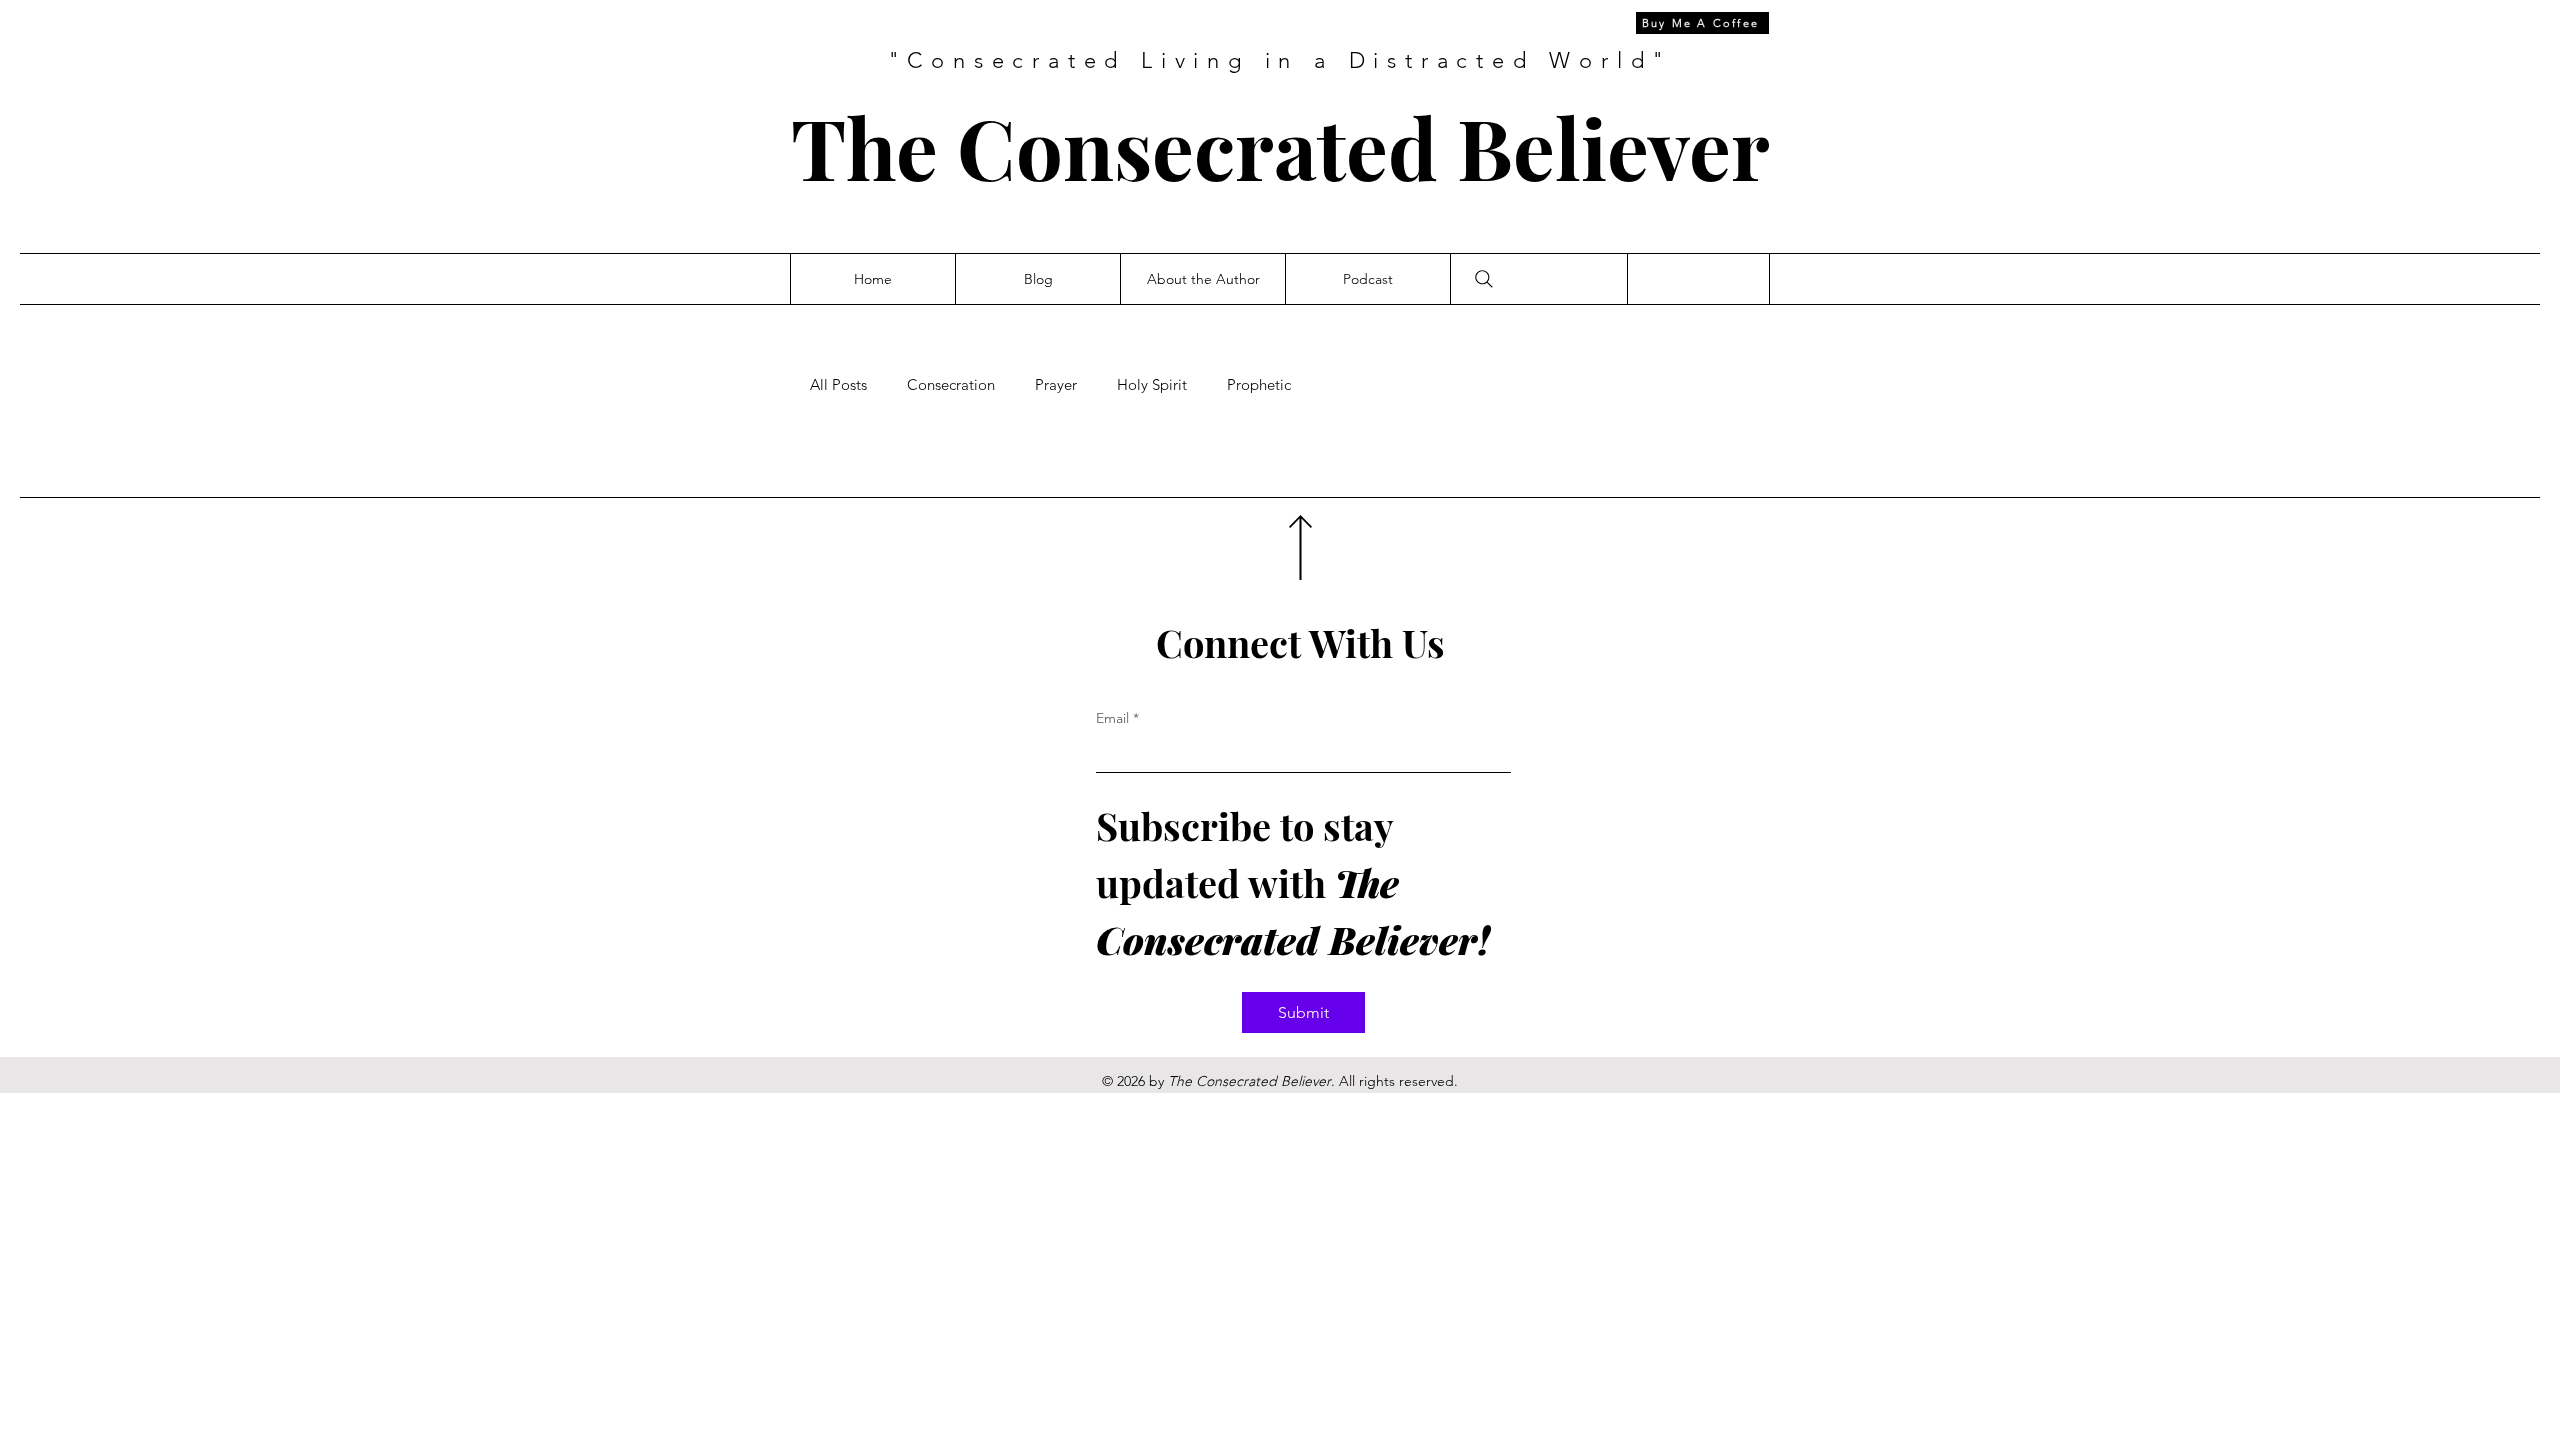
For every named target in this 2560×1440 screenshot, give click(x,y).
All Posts (838, 385)
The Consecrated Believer (1280, 146)
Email (1117, 718)
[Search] (1484, 279)
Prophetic (1259, 385)
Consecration (951, 385)
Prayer (1056, 385)
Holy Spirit (1152, 385)
